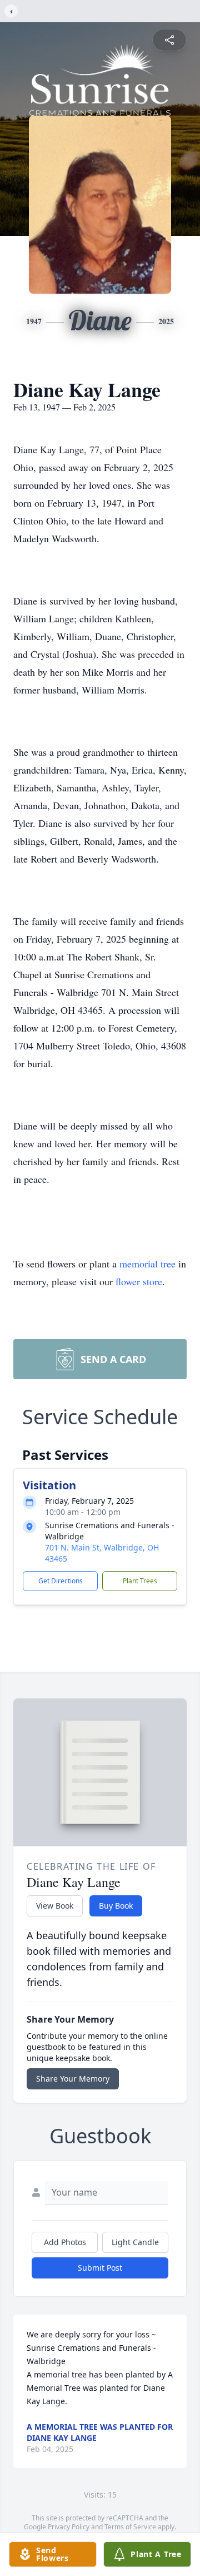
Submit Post (100, 2268)
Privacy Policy (69, 2527)
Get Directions (61, 1581)
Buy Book (116, 1906)
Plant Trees (140, 1581)
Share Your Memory (73, 2079)
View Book (55, 1906)
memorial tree (147, 1264)
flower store (139, 1281)
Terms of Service (130, 2527)
